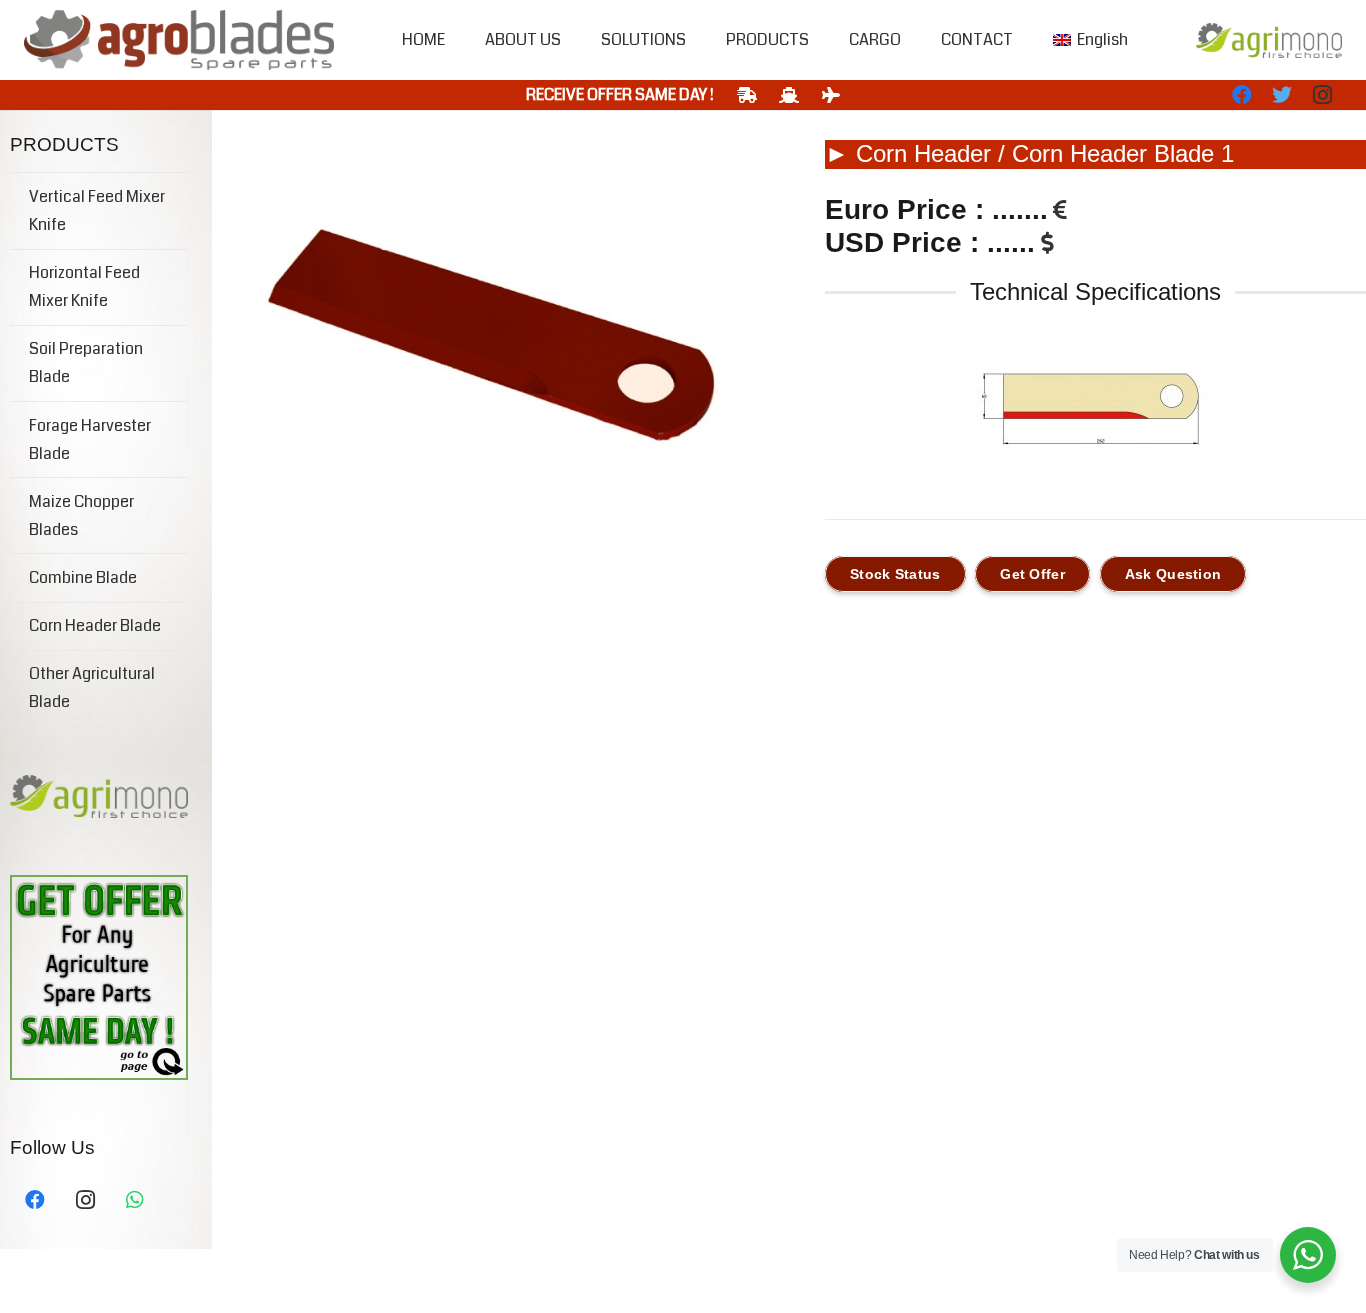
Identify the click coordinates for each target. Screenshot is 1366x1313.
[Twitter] (1282, 95)
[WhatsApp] (135, 1200)
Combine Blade (83, 577)
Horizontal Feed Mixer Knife (84, 286)
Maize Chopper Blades (81, 515)
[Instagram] (1322, 95)
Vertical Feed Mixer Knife (97, 210)
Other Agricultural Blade (92, 687)
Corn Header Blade (95, 625)
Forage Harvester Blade (90, 439)
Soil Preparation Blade (86, 362)
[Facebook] (1242, 95)
